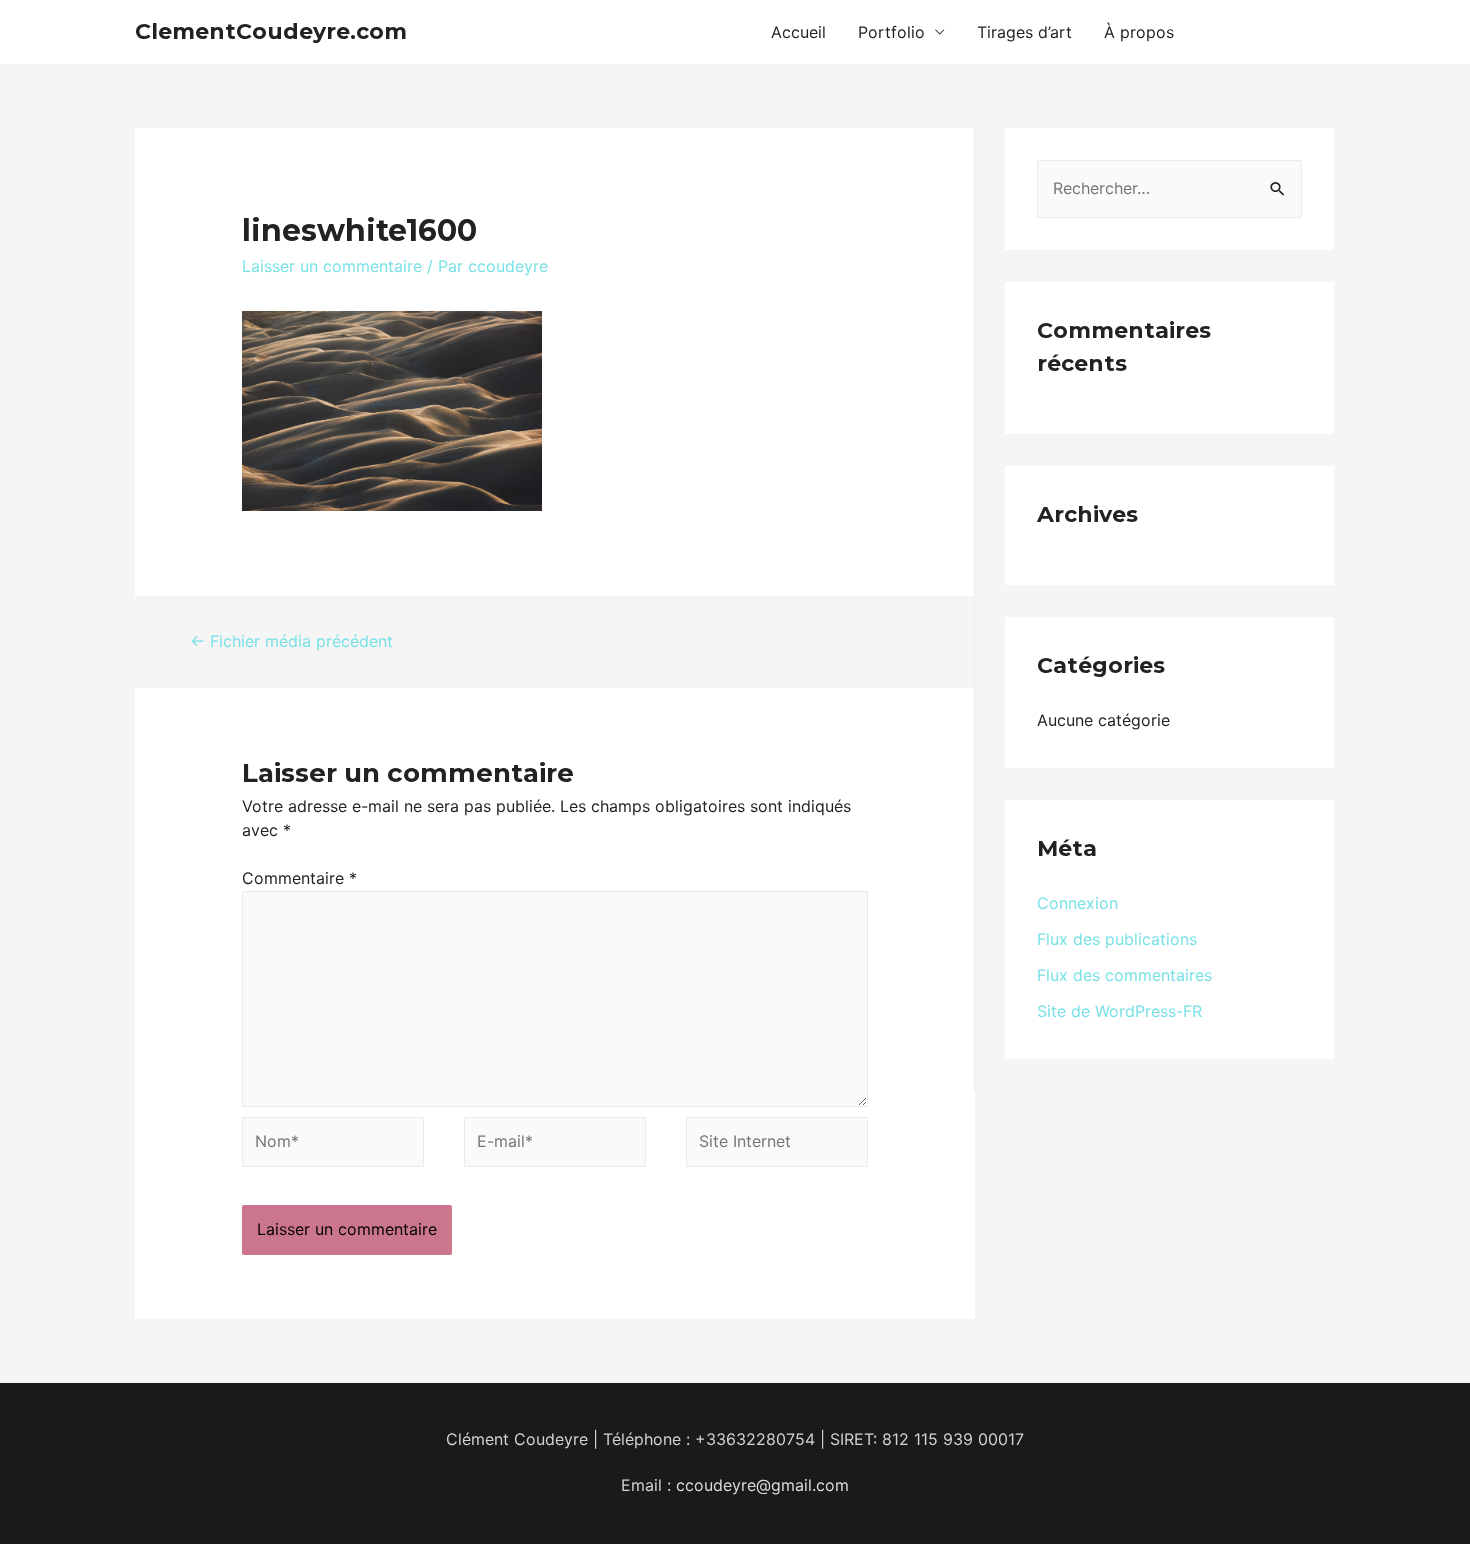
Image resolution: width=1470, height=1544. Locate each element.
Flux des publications (1117, 939)
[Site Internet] (777, 1146)
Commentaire (299, 878)
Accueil (798, 32)
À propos (1139, 32)
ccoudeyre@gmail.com (762, 1485)
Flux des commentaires (1124, 975)
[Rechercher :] (1169, 188)
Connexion (1077, 903)
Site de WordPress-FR (1119, 1011)
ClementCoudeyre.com (271, 31)
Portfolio (891, 32)
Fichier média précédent (291, 641)
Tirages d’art (1024, 32)
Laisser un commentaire (332, 266)
